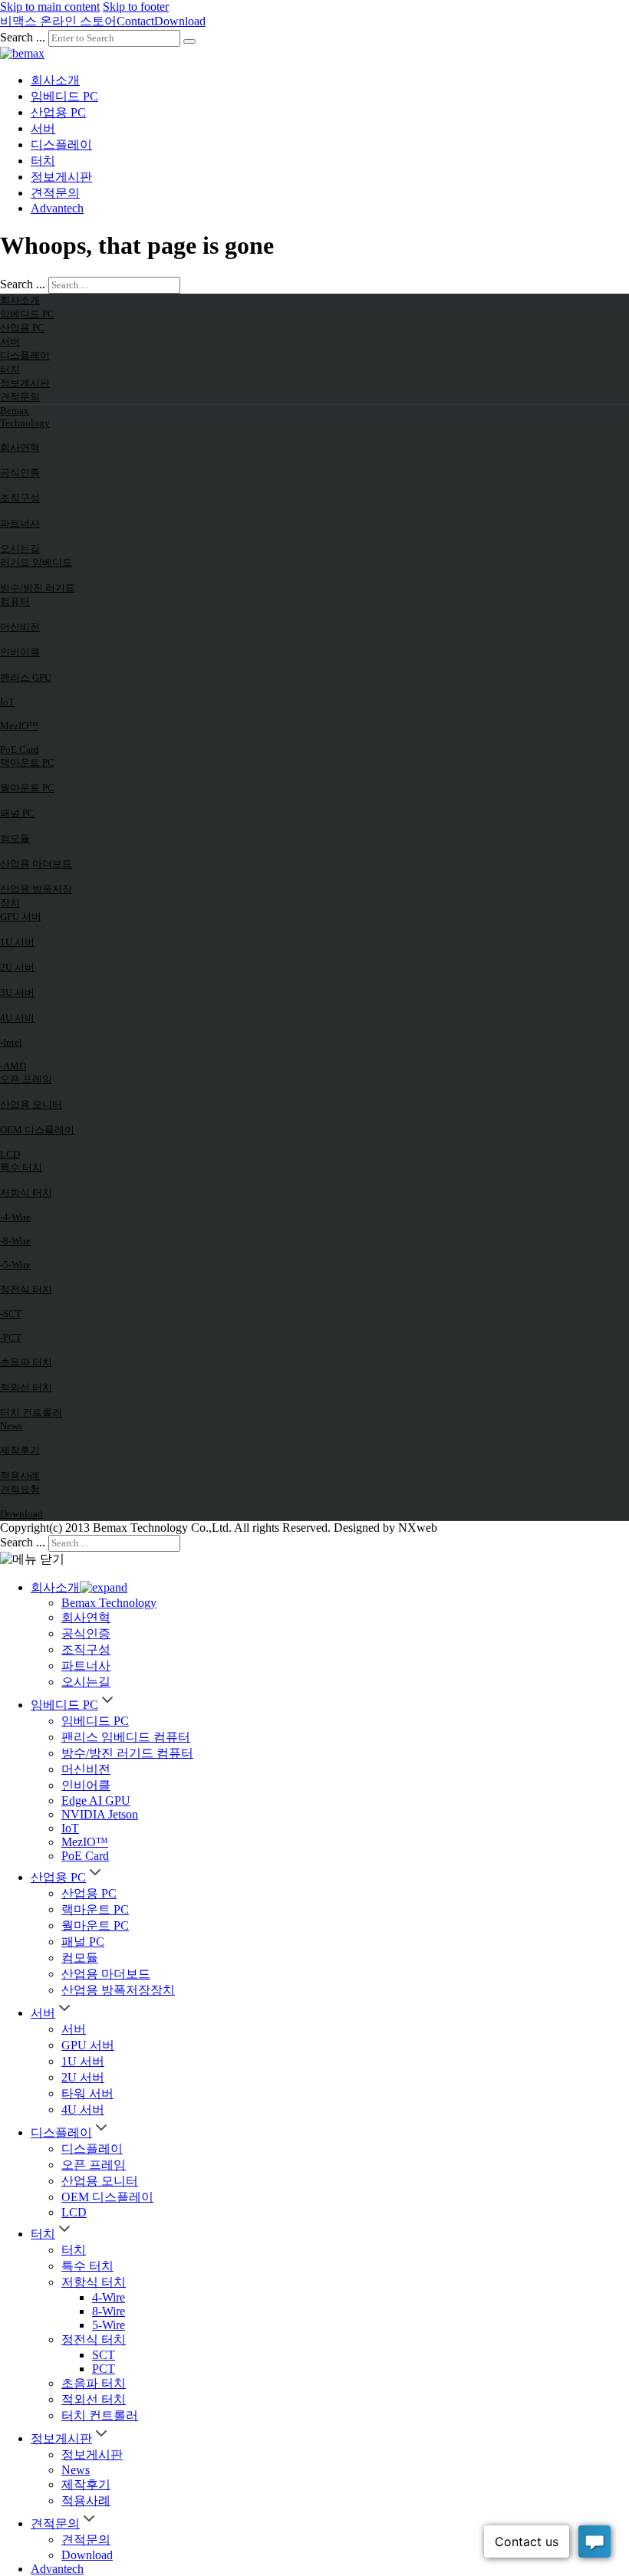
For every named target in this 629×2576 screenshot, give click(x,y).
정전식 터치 (26, 1289)
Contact (135, 21)
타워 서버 (87, 2093)
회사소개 (55, 80)
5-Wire (109, 2325)
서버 (43, 128)
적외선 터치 (26, 1387)
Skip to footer (136, 7)
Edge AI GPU (96, 1801)
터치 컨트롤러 (31, 1413)
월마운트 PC (27, 788)
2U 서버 (17, 967)
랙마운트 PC (27, 762)
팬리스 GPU (26, 677)
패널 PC (17, 813)
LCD (10, 1154)
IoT (7, 702)
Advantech (57, 208)
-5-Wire (15, 1265)
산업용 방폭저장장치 (36, 896)
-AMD (13, 1066)
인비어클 (20, 652)
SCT (104, 2355)
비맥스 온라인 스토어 (58, 21)
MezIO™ (19, 726)
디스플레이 (61, 145)
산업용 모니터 (31, 1104)
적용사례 (20, 1475)
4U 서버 (17, 1018)
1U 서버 (17, 942)
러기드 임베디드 (36, 562)
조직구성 (20, 498)
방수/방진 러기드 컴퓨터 (38, 595)
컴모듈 (15, 838)
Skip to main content (50, 7)
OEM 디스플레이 (37, 1130)
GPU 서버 (21, 917)
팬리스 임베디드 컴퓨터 (126, 1737)
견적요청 (20, 1489)
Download (180, 21)
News (11, 1426)
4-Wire (109, 2297)
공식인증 (20, 473)
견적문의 (55, 193)
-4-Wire (15, 1217)
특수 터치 (21, 1167)
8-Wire (109, 2311)
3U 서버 (17, 992)
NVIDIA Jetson (100, 1814)
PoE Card (20, 749)
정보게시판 (61, 177)
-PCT (11, 1337)
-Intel (11, 1042)
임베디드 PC (64, 96)
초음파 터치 (26, 1362)
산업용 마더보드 (36, 864)
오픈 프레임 (26, 1079)
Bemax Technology (25, 417)
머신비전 (20, 627)
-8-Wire (15, 1241)
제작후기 (20, 1450)
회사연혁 (20, 447)
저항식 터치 (26, 1193)
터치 (43, 161)
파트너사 (20, 523)
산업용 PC (58, 112)
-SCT (11, 1314)
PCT (104, 2369)
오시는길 (20, 549)
